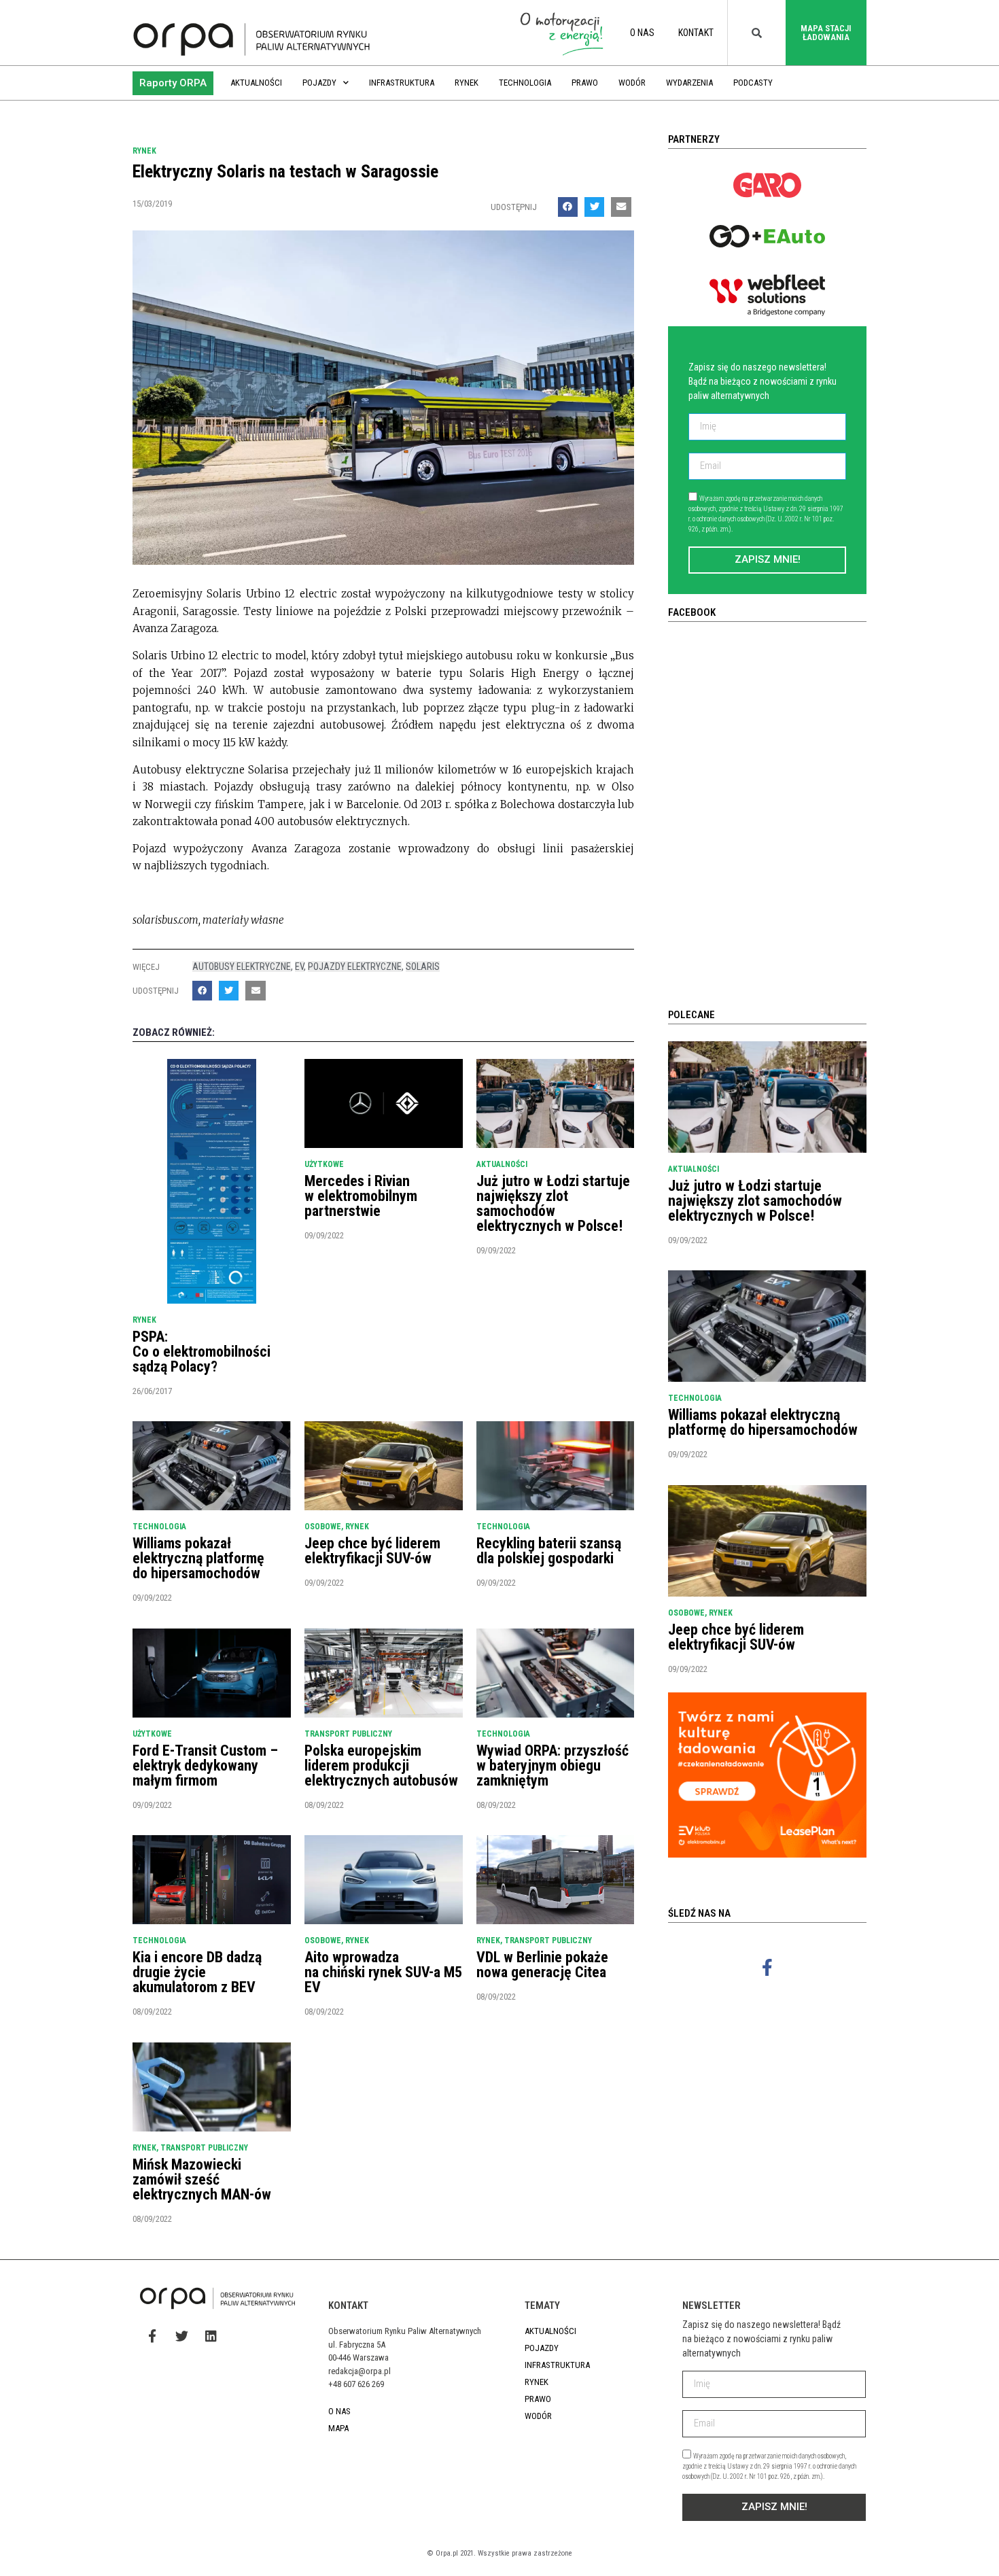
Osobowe (323, 1527)
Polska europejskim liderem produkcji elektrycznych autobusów (381, 1765)
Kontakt (696, 33)
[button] (173, 83)
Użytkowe (324, 1164)
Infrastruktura (402, 83)
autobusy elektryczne (242, 967)
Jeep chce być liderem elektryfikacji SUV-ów (372, 1551)
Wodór (632, 83)
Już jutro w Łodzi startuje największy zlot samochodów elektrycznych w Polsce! (553, 1203)
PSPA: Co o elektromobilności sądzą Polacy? (201, 1352)
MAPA (338, 2428)
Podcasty (753, 83)
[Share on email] (621, 207)
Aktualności (256, 83)
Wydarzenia (689, 83)
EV (299, 967)
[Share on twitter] (594, 207)
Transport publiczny (348, 1734)
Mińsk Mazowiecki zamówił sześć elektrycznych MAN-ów (202, 2179)
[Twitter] (181, 2336)
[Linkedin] (211, 2336)
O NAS (642, 33)
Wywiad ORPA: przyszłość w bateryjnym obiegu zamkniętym (553, 1765)
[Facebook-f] (767, 1967)
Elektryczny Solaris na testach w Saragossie (285, 171)
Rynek (467, 83)
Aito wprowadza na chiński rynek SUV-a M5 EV (383, 1972)
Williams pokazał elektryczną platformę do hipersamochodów (198, 1558)
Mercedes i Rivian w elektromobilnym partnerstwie (361, 1196)
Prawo (585, 83)
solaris (423, 967)
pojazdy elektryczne (355, 967)
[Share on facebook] (568, 207)
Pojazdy (319, 83)
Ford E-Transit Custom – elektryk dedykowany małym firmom (205, 1765)
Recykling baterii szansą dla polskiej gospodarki (549, 1551)
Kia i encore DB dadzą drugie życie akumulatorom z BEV (197, 1972)
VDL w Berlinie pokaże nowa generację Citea (542, 1965)
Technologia (525, 83)
